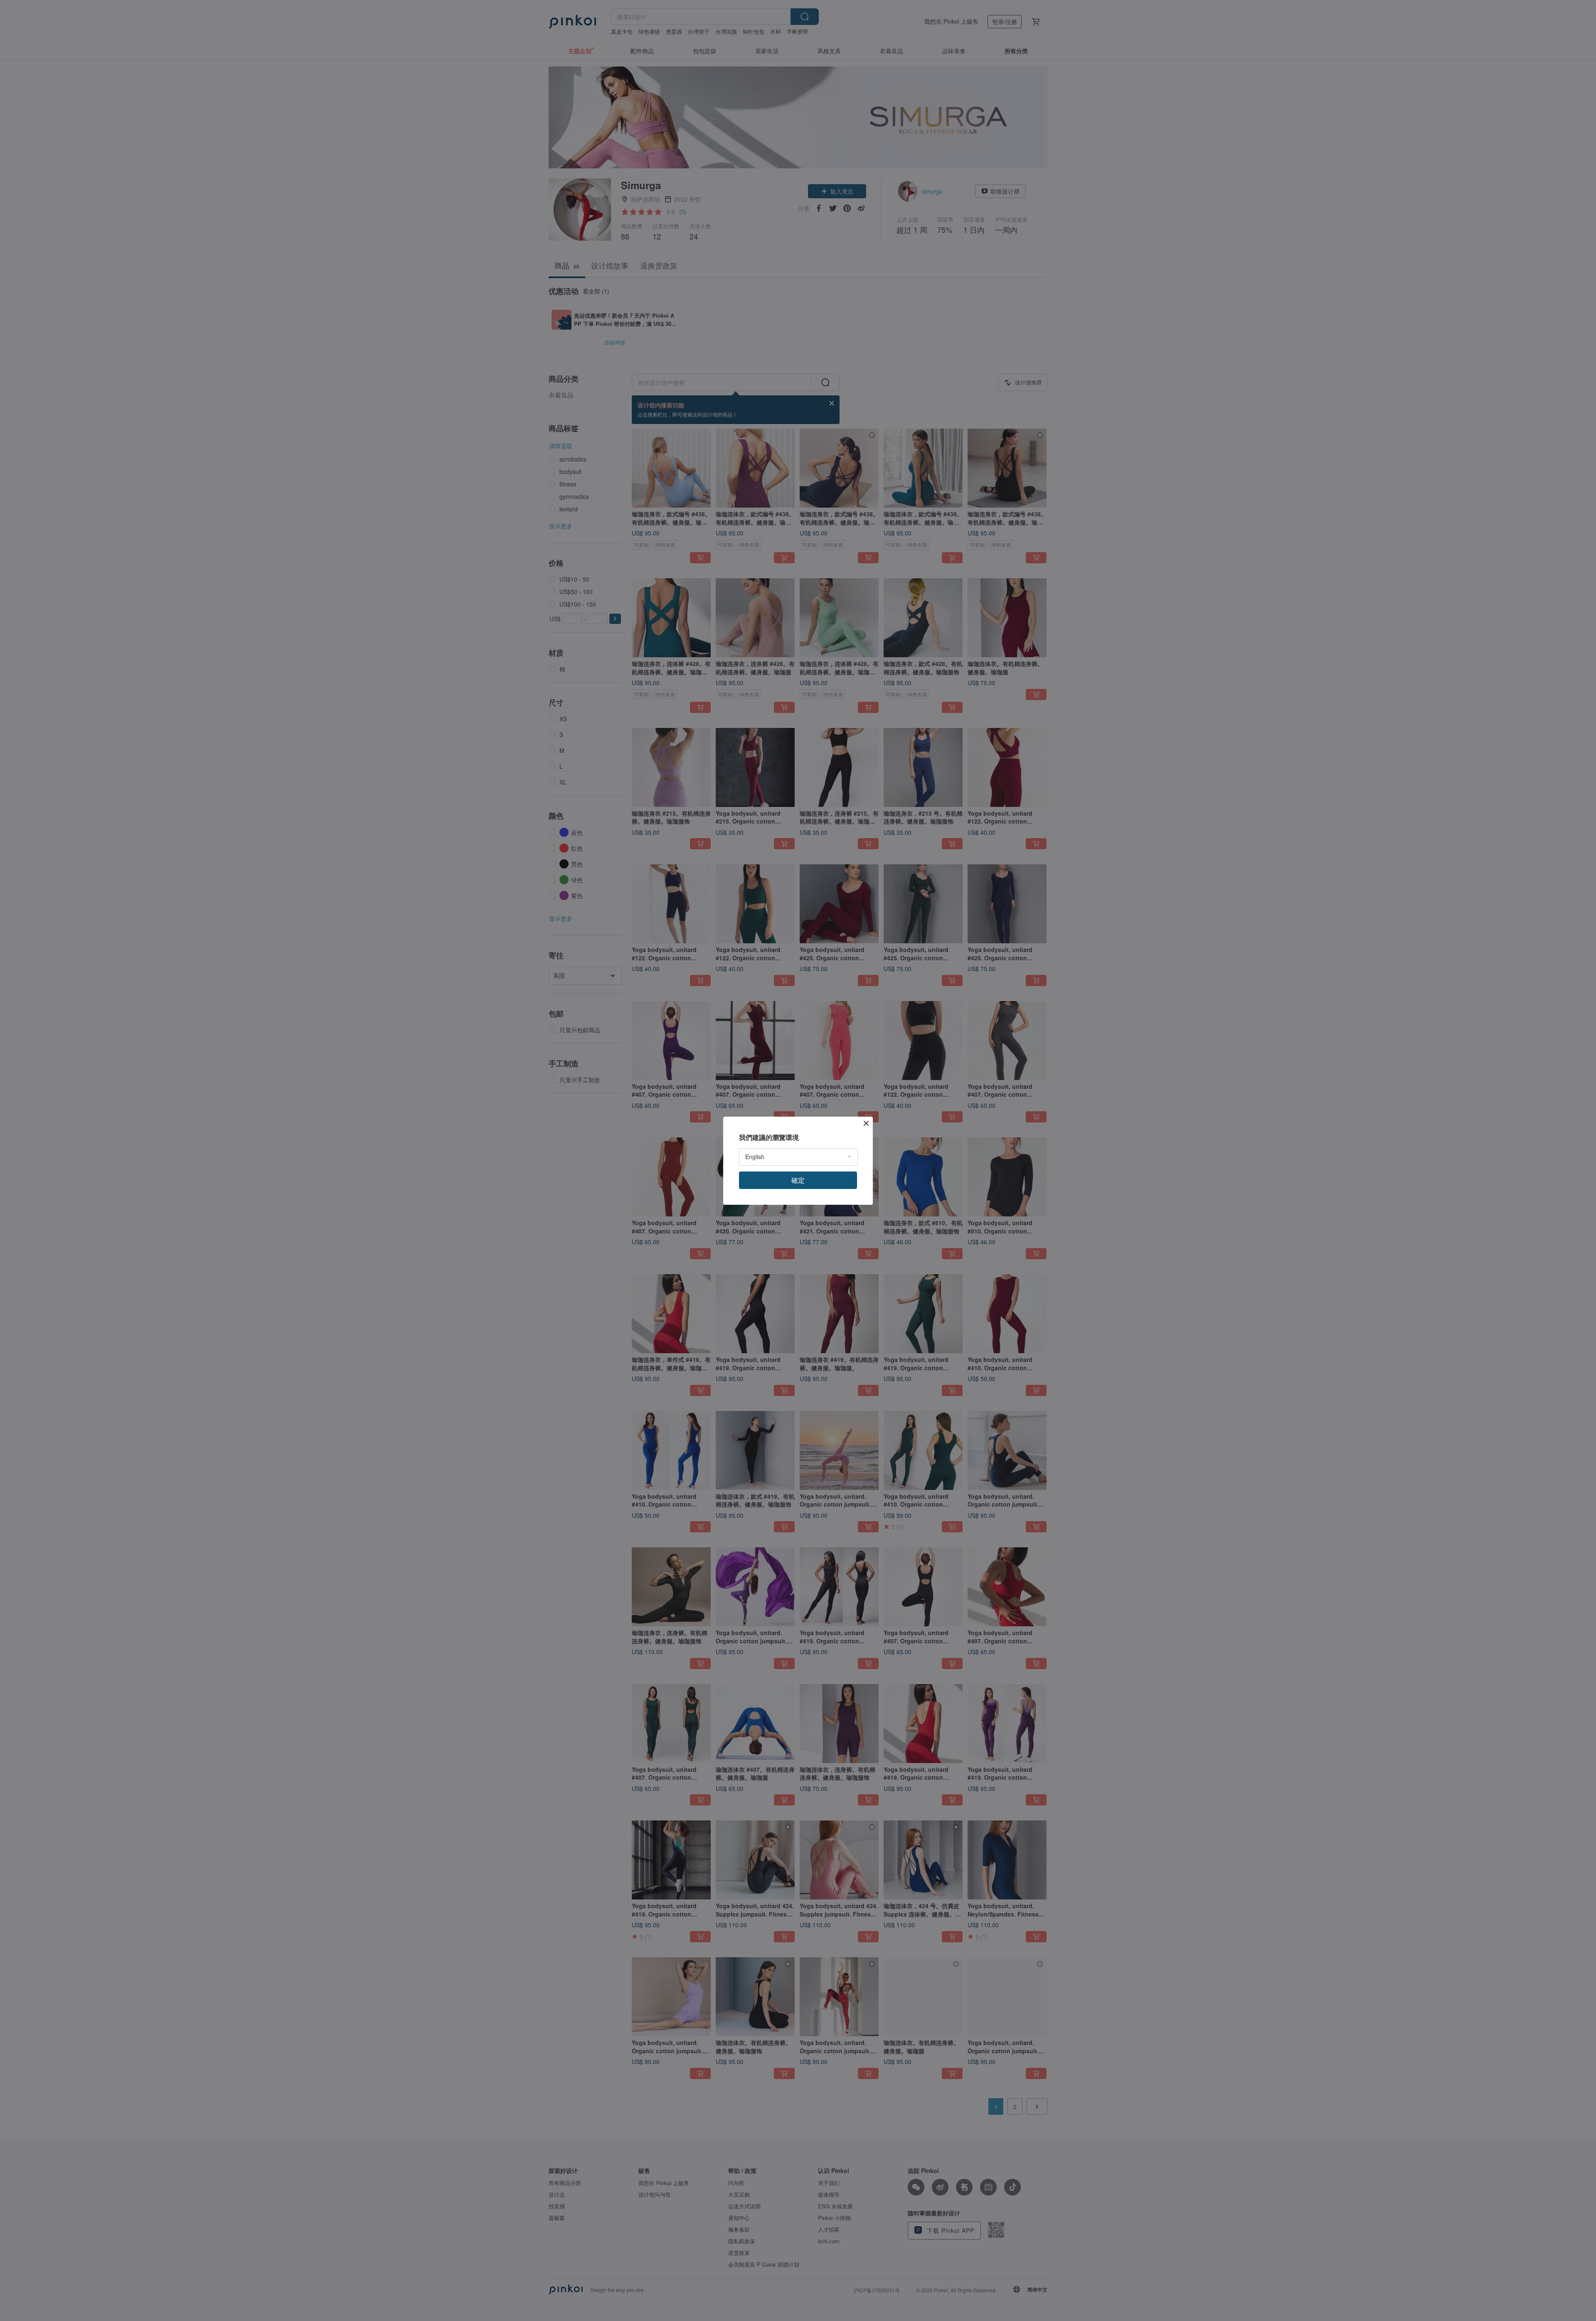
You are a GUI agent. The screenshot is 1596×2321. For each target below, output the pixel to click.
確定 (798, 1180)
